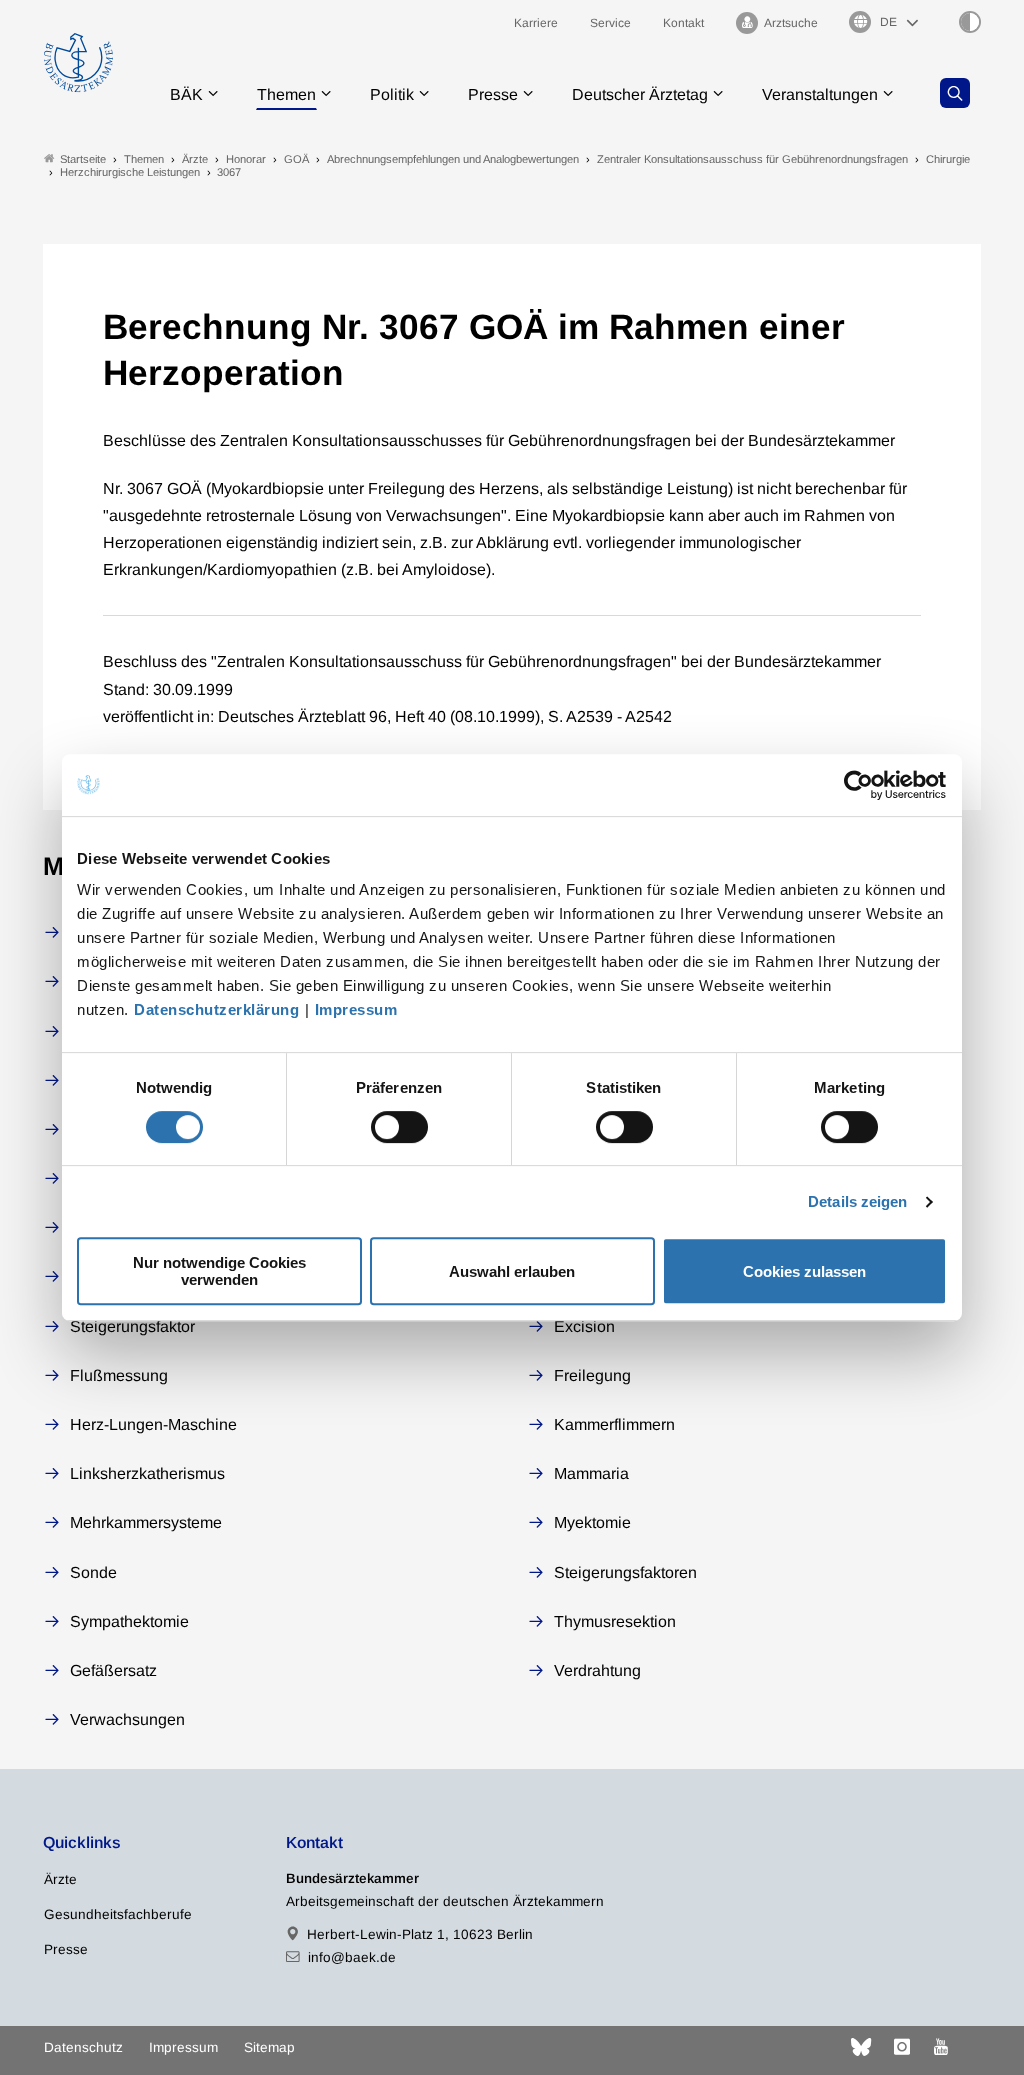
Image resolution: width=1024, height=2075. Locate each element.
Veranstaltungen (820, 94)
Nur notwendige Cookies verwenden (219, 1271)
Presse (493, 94)
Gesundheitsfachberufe (118, 1914)
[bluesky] (861, 2047)
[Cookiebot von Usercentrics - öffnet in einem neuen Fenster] (859, 785)
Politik (392, 94)
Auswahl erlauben (512, 1271)
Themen (286, 94)
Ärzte (60, 1879)
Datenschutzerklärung (216, 1009)
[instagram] (902, 2047)
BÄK (186, 94)
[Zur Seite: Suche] (955, 93)
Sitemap (269, 2047)
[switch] (399, 1127)
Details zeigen (857, 1201)
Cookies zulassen (804, 1271)
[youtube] (941, 2047)
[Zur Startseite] (78, 62)
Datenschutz (83, 2047)
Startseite (83, 159)
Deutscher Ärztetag (640, 94)
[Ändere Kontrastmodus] (970, 22)
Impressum (356, 1009)
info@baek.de (352, 1957)
